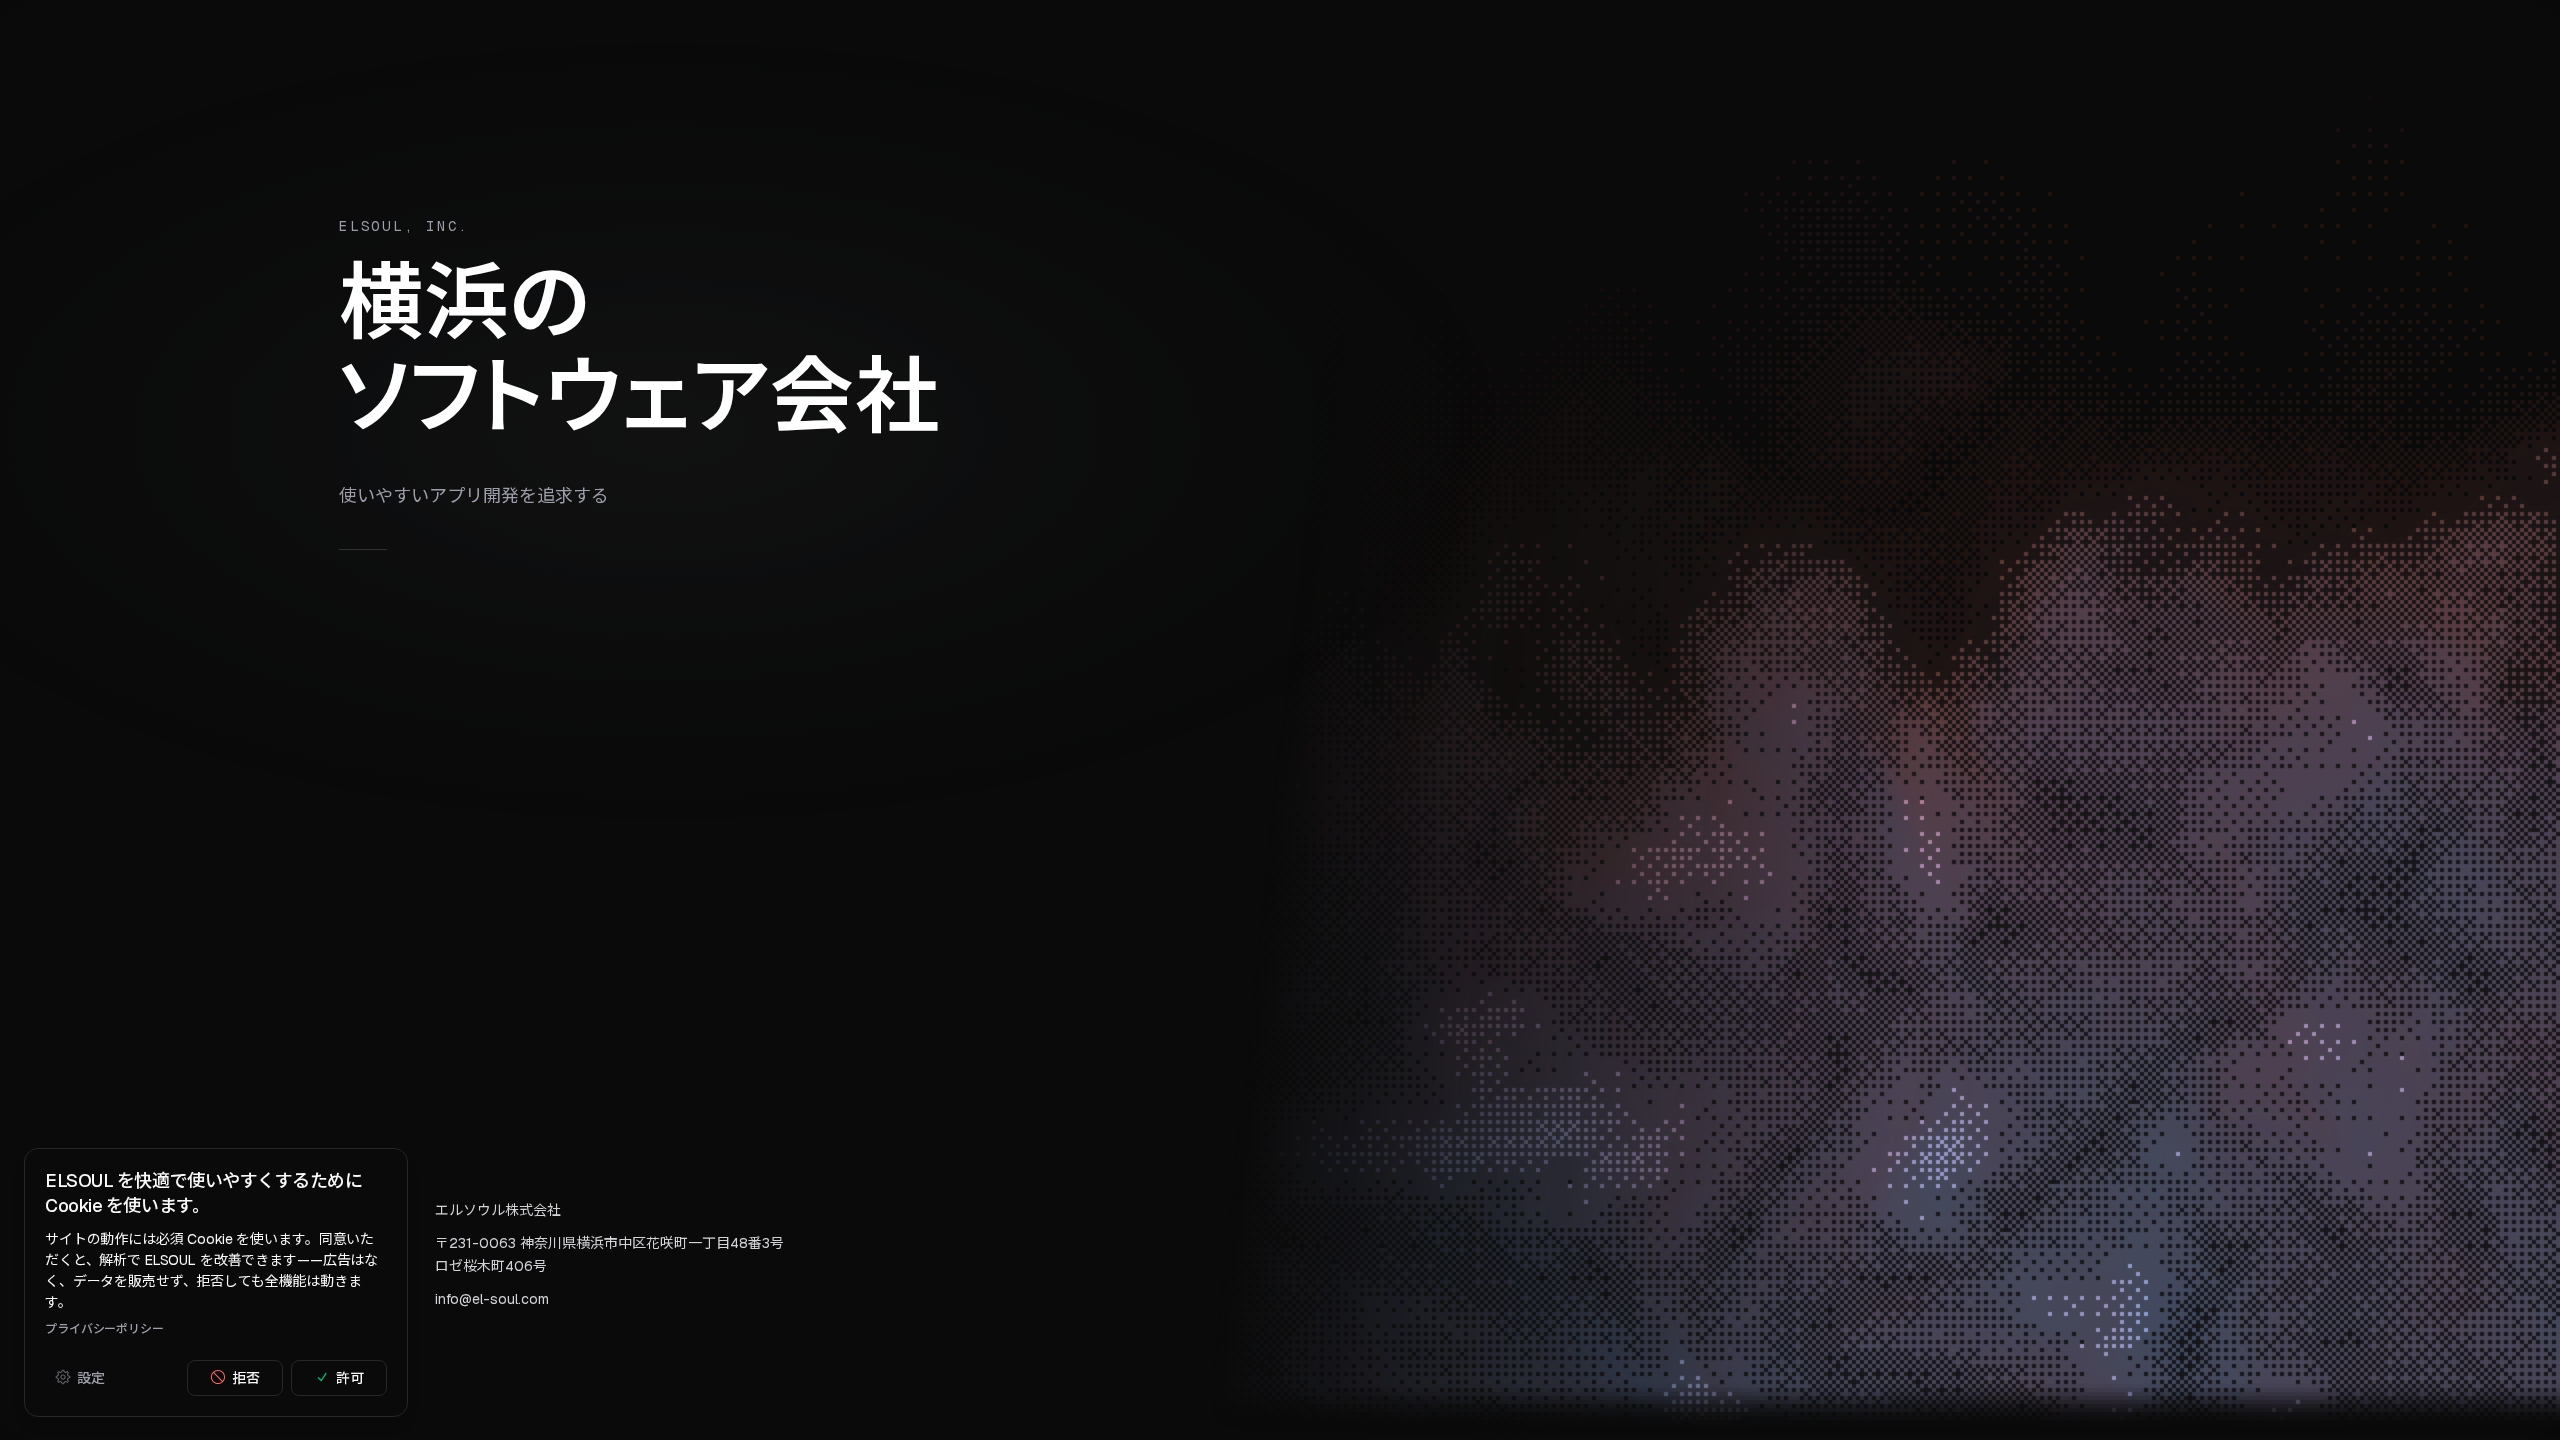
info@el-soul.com (492, 1299)
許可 (350, 1377)
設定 (91, 1377)
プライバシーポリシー (104, 1328)
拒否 (246, 1377)
